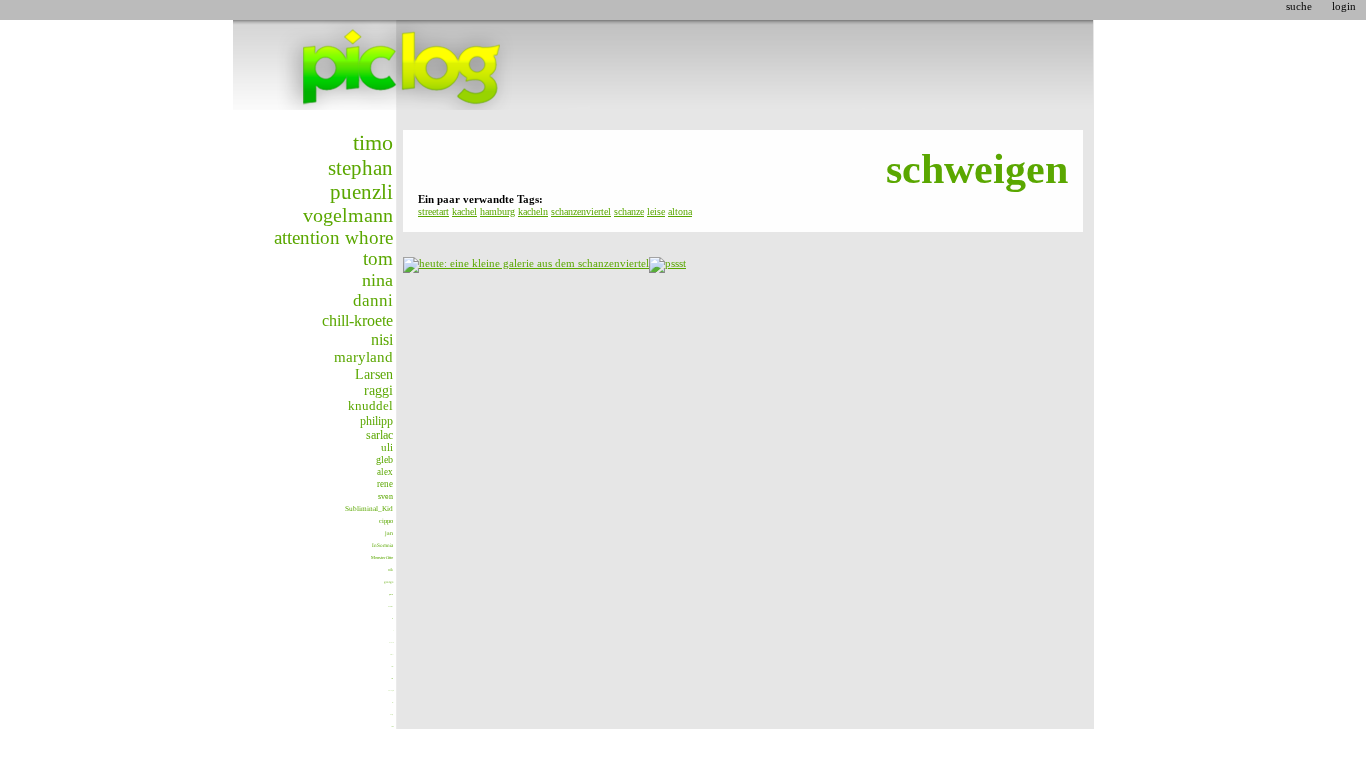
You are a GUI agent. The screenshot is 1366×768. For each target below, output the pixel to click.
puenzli (361, 192)
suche (1299, 6)
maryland (363, 357)
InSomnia (382, 545)
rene (385, 484)
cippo (386, 520)
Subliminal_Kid (369, 508)
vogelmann (348, 215)
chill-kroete (357, 320)
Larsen (374, 374)
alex (385, 472)
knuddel (370, 406)
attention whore (333, 237)
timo (373, 142)
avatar (390, 606)
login (1344, 6)
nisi (382, 339)
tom (378, 259)
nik (390, 570)
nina (377, 280)
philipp (376, 421)
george (388, 582)
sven (385, 496)
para (391, 594)
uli (387, 447)
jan (389, 533)
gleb (384, 459)
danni (373, 300)
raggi (378, 390)
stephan (360, 168)
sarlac (379, 435)
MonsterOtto (382, 557)
